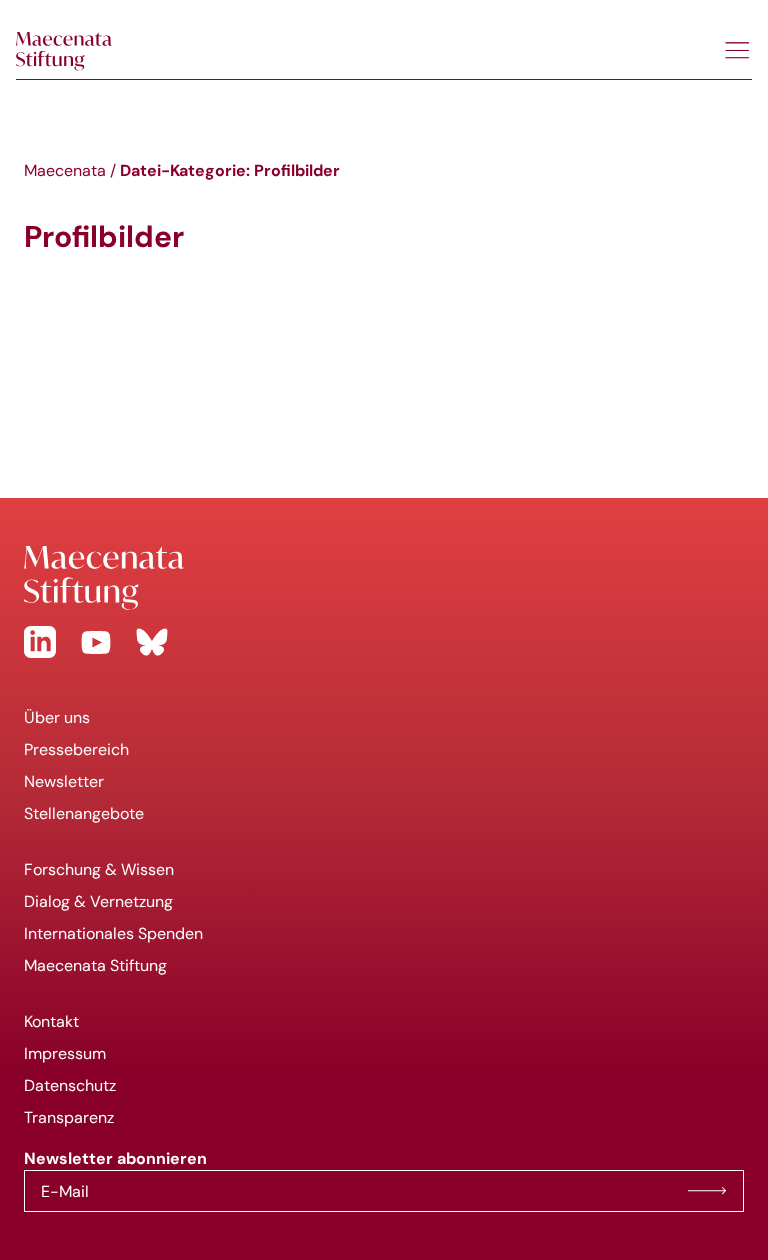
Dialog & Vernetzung (98, 901)
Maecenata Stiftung (95, 965)
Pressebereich (76, 749)
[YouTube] (96, 642)
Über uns (57, 717)
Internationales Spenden (113, 933)
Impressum (65, 1053)
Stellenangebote (84, 813)
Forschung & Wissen (99, 869)
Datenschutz (70, 1085)
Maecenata (65, 170)
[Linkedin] (40, 642)
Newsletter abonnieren (707, 1191)
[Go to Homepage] (384, 578)
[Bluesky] (152, 642)
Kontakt (51, 1021)
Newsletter (64, 781)
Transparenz (69, 1117)
